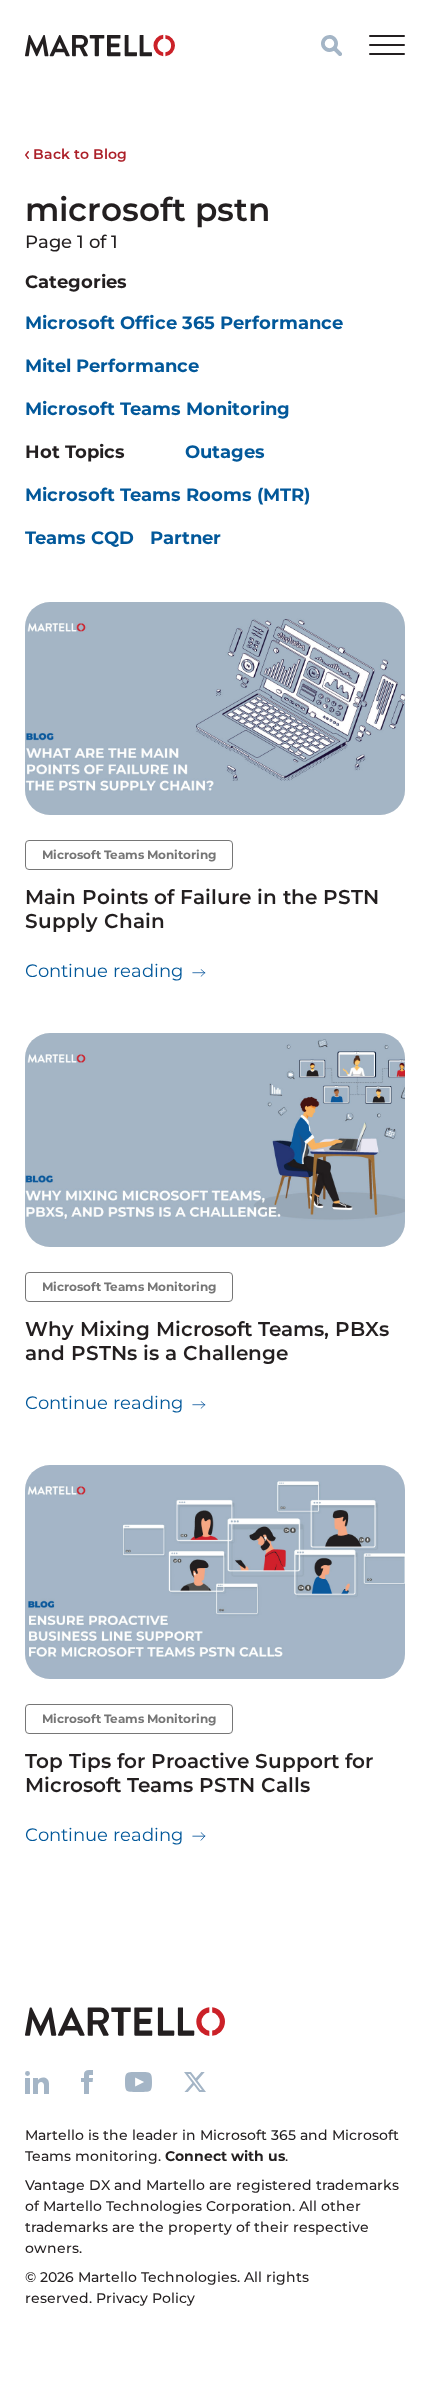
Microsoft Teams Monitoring (157, 409)
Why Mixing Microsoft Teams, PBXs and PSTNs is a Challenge (207, 1341)
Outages (225, 452)
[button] (331, 45)
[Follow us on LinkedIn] (37, 2081)
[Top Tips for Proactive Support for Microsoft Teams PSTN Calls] (215, 1572)
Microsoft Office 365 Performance (184, 323)
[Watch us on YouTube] (138, 2081)
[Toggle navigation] (387, 45)
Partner (185, 538)
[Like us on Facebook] (87, 2081)
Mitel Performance (112, 366)
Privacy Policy (145, 2298)
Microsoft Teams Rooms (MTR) (167, 495)
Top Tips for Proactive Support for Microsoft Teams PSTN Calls (199, 1773)
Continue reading (116, 970)
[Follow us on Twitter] (195, 2081)
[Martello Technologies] (100, 45)
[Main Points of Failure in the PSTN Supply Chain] (215, 709)
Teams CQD (79, 538)
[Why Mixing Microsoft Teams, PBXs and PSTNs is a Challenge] (215, 1140)
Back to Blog (78, 154)
